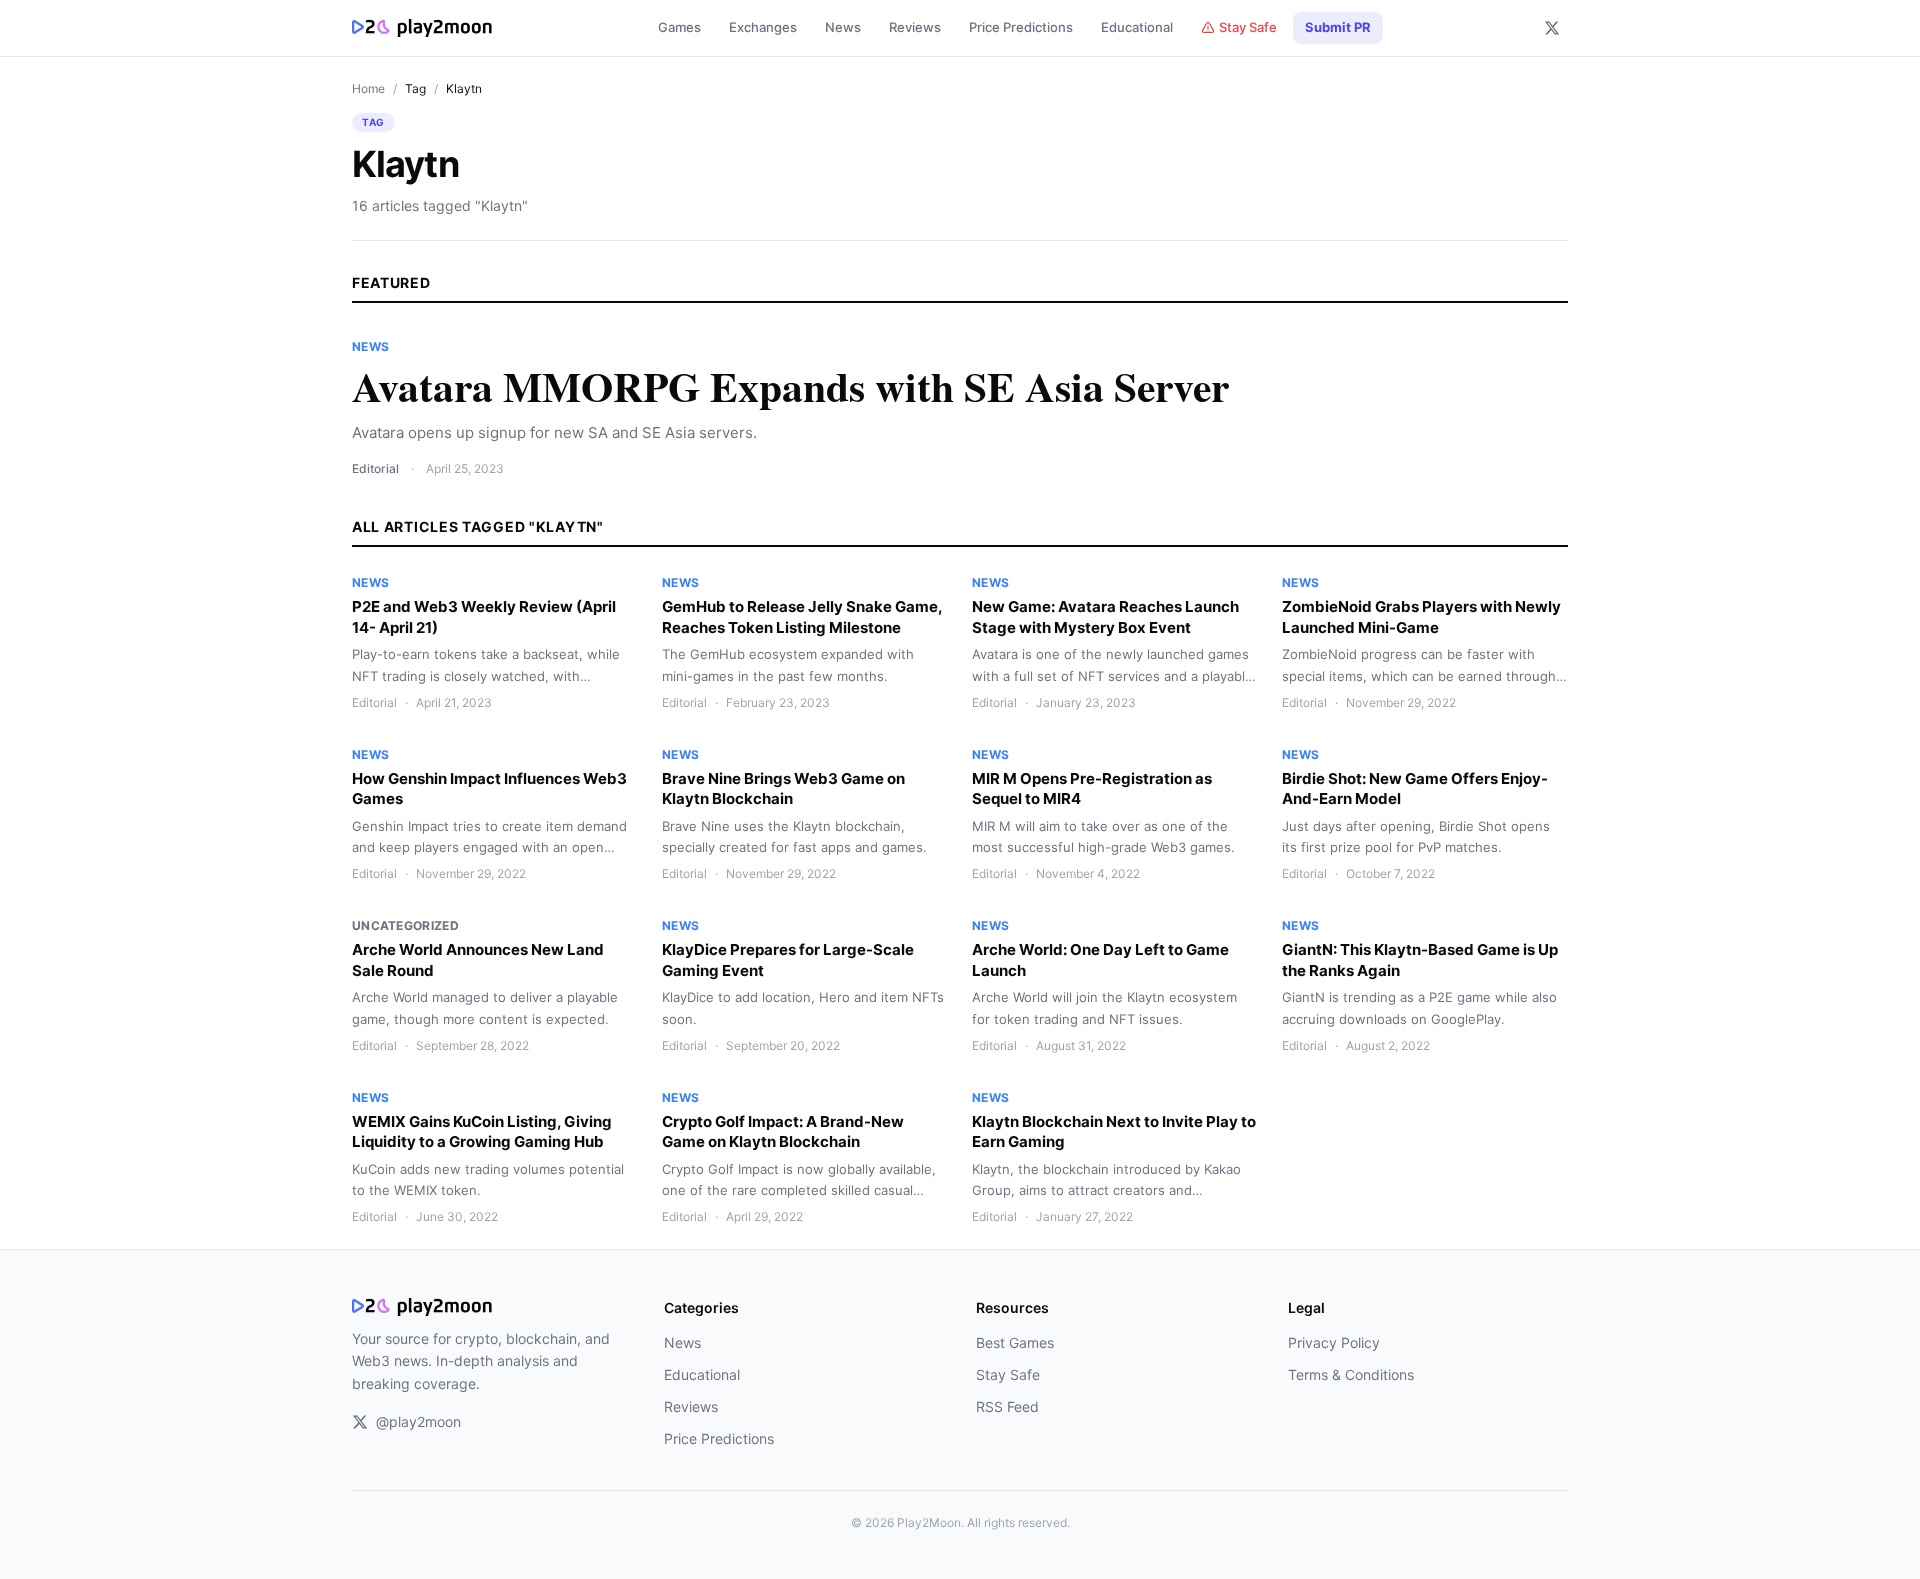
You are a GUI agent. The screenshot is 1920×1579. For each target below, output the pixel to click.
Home (368, 88)
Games (679, 27)
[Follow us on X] (1552, 28)
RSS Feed (1007, 1406)
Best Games (1015, 1342)
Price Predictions (1021, 27)
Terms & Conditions (1351, 1374)
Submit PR (1338, 27)
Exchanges (763, 27)
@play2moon (418, 1421)
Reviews (915, 27)
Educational (1137, 27)
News (843, 27)
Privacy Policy (1334, 1342)
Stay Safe (1248, 27)
